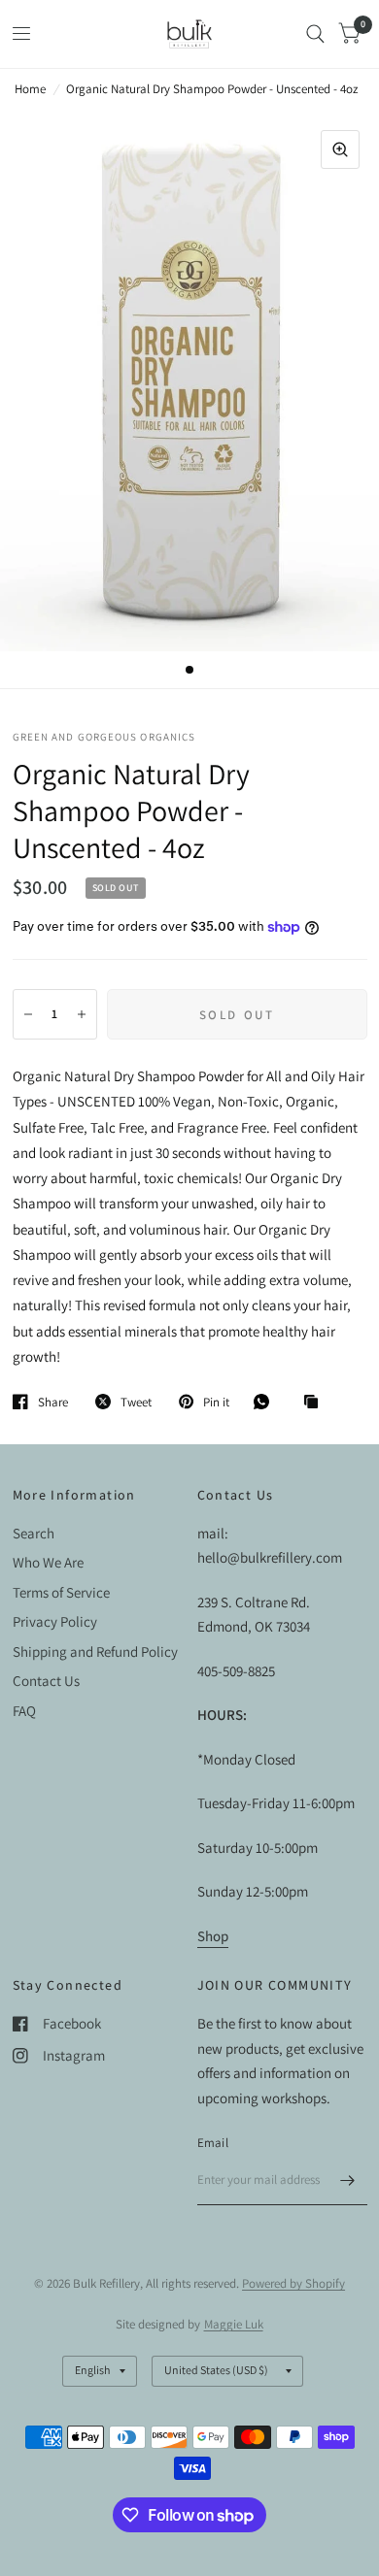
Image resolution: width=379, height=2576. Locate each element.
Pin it (216, 1402)
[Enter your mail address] (348, 2180)
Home (30, 89)
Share (53, 1402)
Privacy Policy (55, 1621)
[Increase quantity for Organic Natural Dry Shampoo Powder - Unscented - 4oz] (82, 1014)
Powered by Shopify (293, 2283)
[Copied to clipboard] (316, 1403)
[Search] (315, 34)
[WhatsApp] (266, 1402)
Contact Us (46, 1681)
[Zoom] (340, 149)
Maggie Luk (234, 2324)
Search (34, 1533)
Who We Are (48, 1562)
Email (213, 2143)
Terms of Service (61, 1592)
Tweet (136, 1402)
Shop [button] (213, 1936)
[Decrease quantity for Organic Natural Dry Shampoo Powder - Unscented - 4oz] (28, 1014)
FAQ (24, 1711)
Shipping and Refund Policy (95, 1651)
